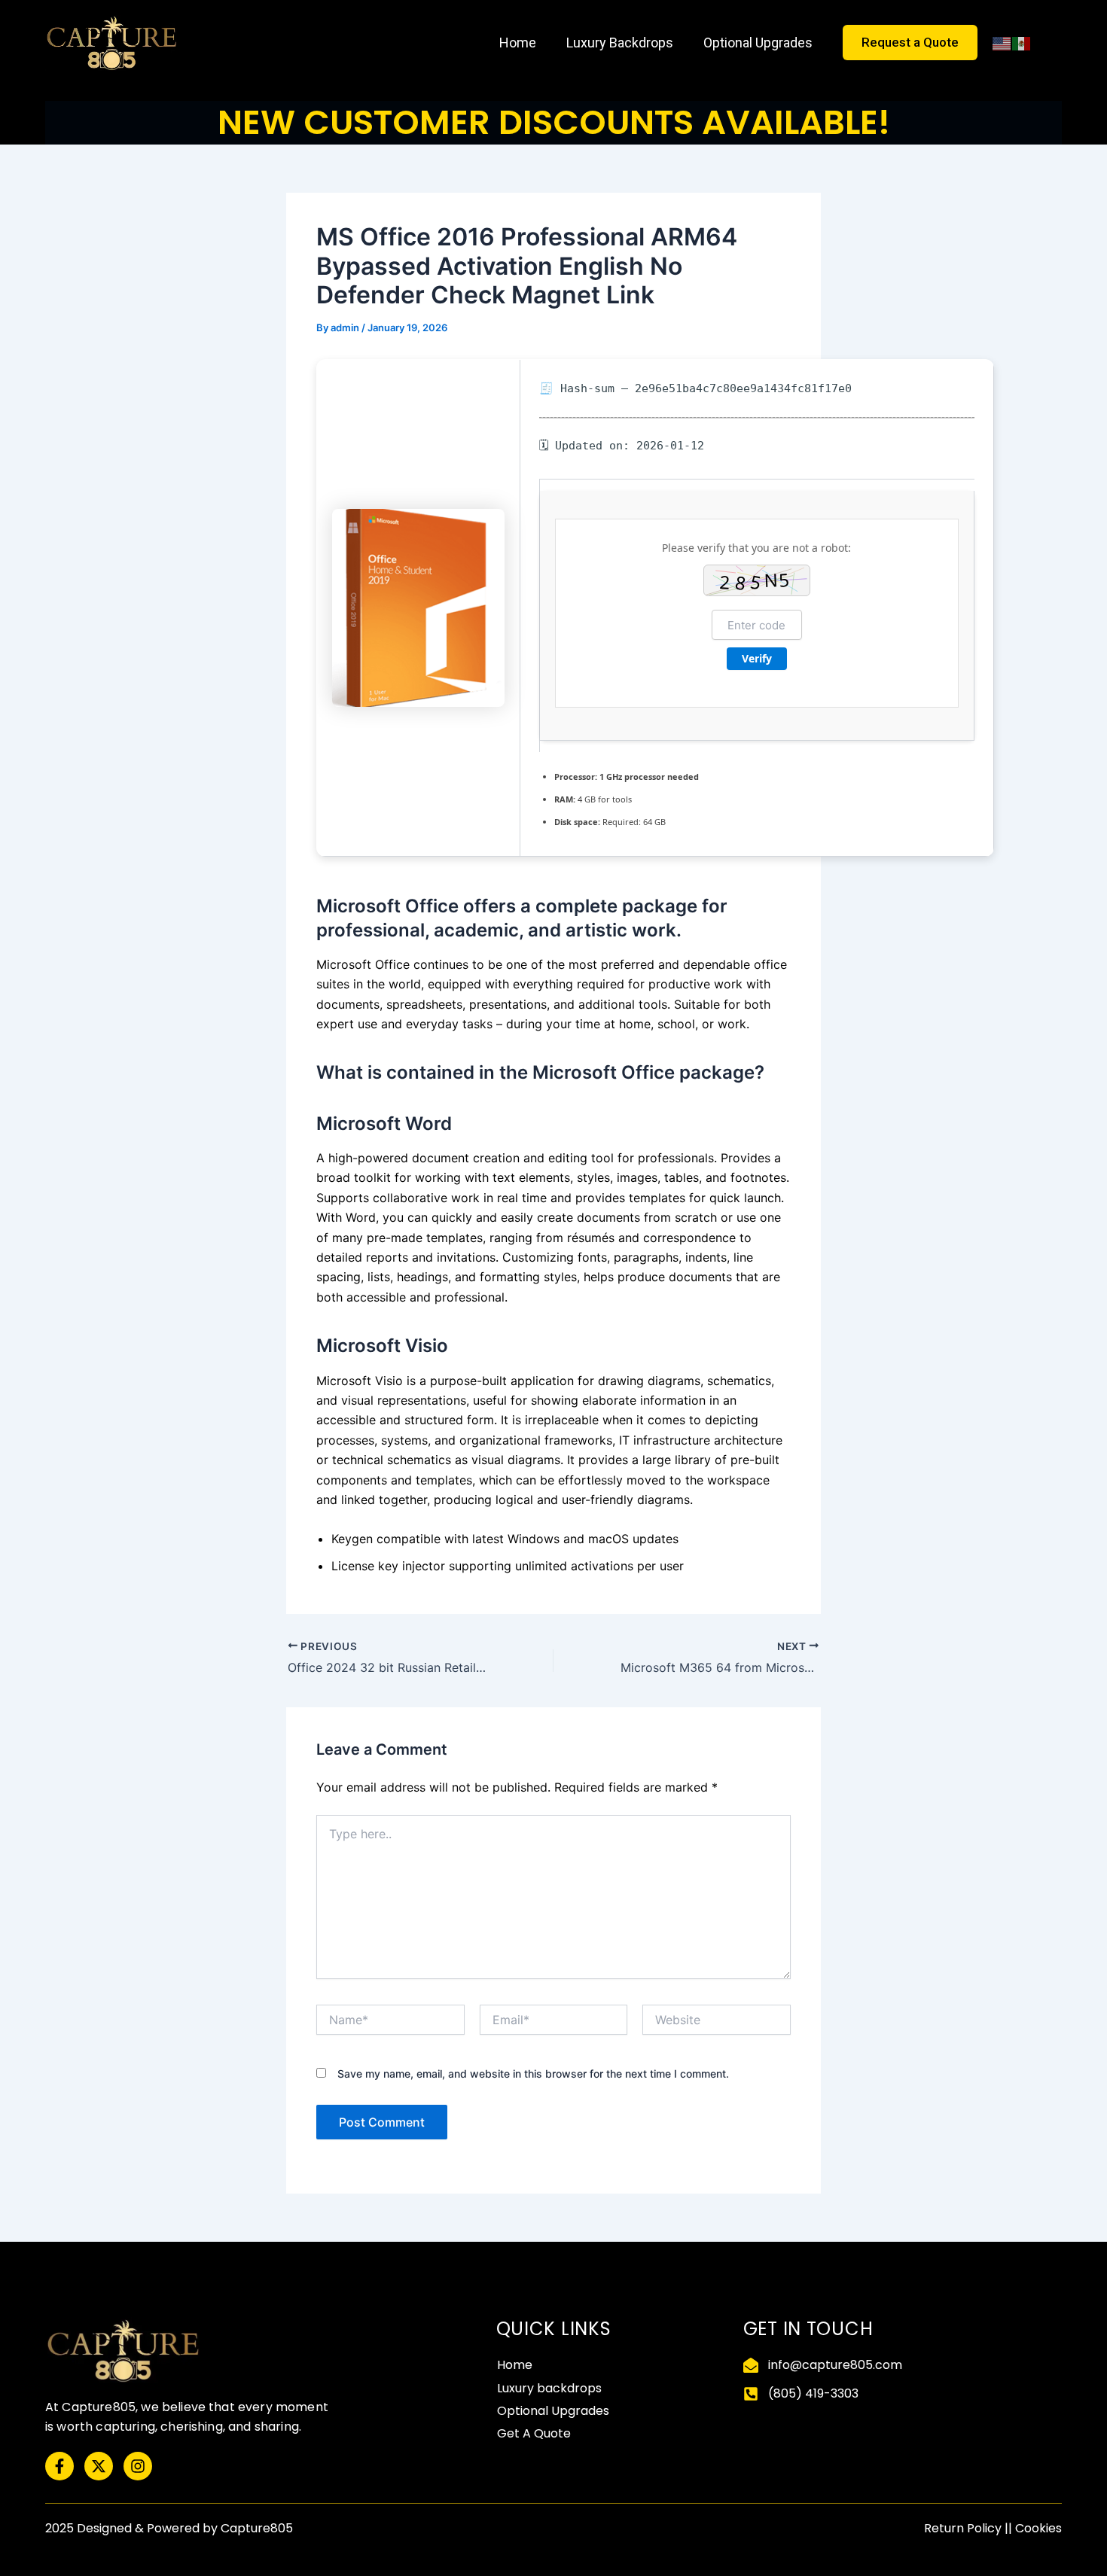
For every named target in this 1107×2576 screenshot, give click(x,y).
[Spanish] (1022, 43)
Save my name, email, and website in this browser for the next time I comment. (533, 2074)
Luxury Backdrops (620, 43)
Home (518, 43)
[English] (1002, 43)
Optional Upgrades (758, 43)
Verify (757, 658)
